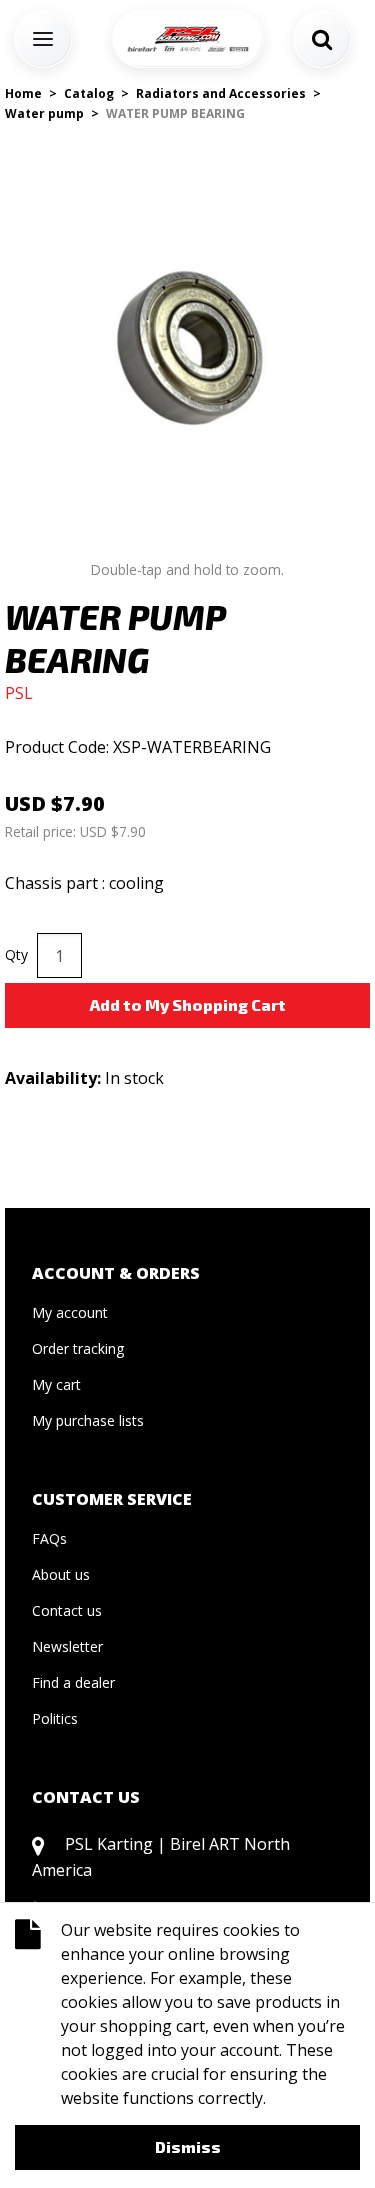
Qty (16, 954)
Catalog (89, 93)
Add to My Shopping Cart (188, 1004)
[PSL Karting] (188, 39)
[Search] (322, 39)
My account (70, 1312)
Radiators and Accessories (221, 93)
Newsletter (67, 1646)
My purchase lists (88, 1420)
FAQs (49, 1538)
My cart (56, 1384)
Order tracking (78, 1348)
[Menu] (43, 39)
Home (23, 93)
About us (61, 1574)
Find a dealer (73, 1682)
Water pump (44, 113)
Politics (55, 1718)
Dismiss (188, 2146)
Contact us (67, 1610)
